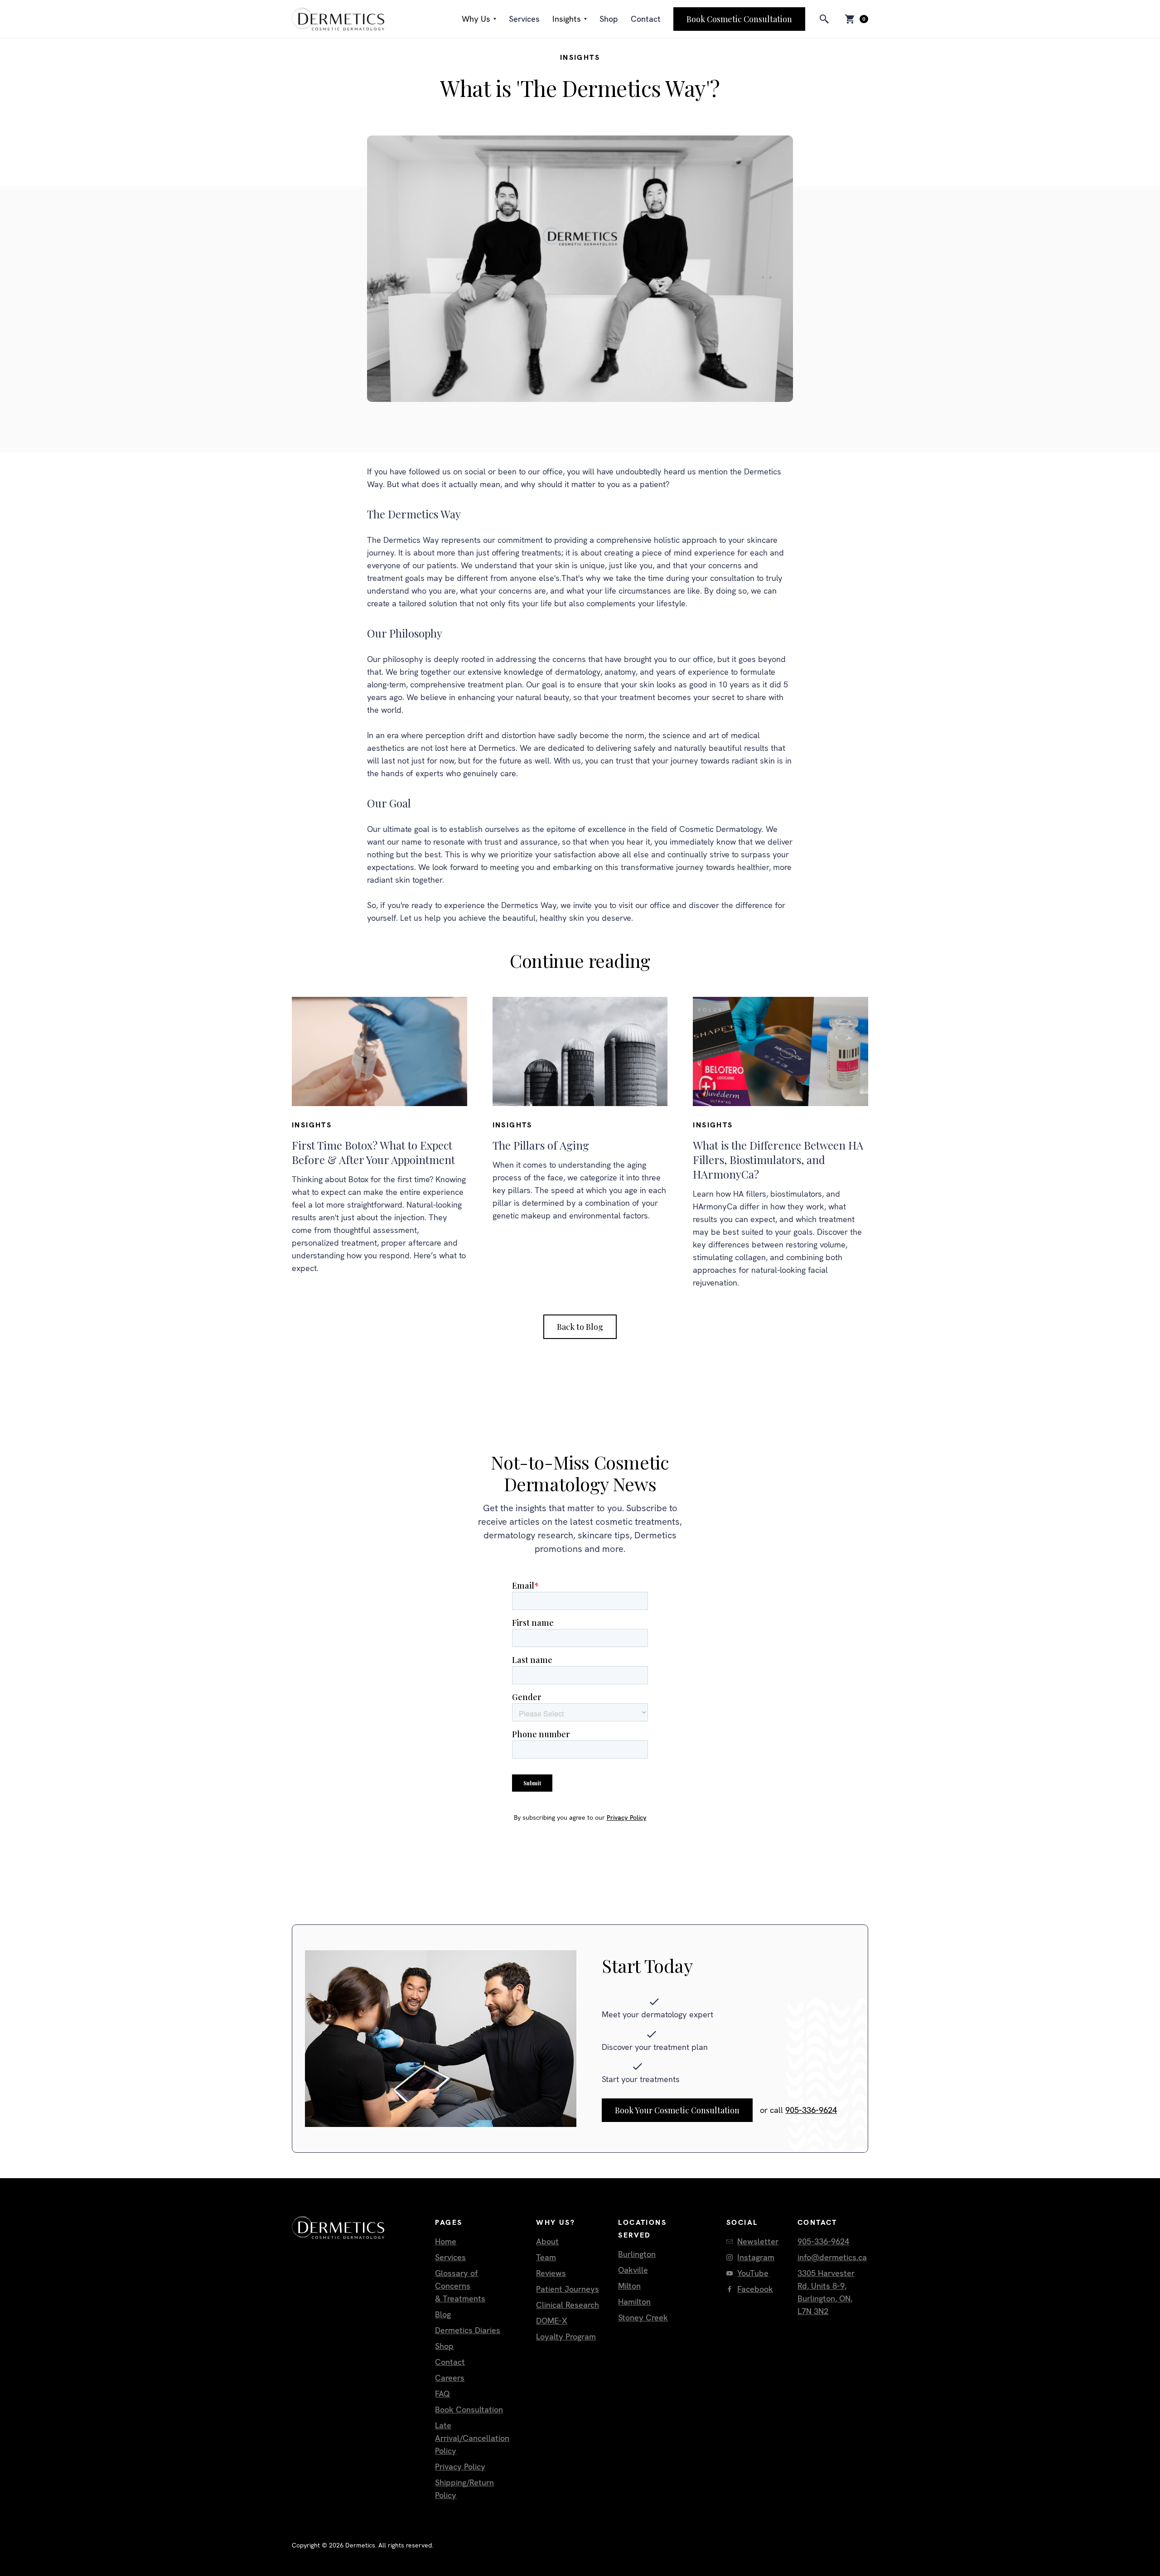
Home (446, 2241)
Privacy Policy (627, 1817)
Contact (646, 19)
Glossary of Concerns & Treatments (460, 2286)
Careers (450, 2378)
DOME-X (552, 2321)
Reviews (551, 2273)
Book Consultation (469, 2409)
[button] (479, 19)
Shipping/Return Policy (464, 2489)
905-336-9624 (811, 2110)
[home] (338, 19)
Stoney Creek (643, 2317)
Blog (443, 2314)
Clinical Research (568, 2305)
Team (546, 2257)
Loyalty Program (566, 2337)
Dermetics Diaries (468, 2330)
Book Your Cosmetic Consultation (677, 2110)
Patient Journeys (568, 2289)
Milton (629, 2286)
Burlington (637, 2254)
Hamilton (634, 2302)
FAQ (442, 2394)
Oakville (633, 2270)
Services (524, 19)
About (547, 2241)
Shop (609, 19)
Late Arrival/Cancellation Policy (472, 2438)
